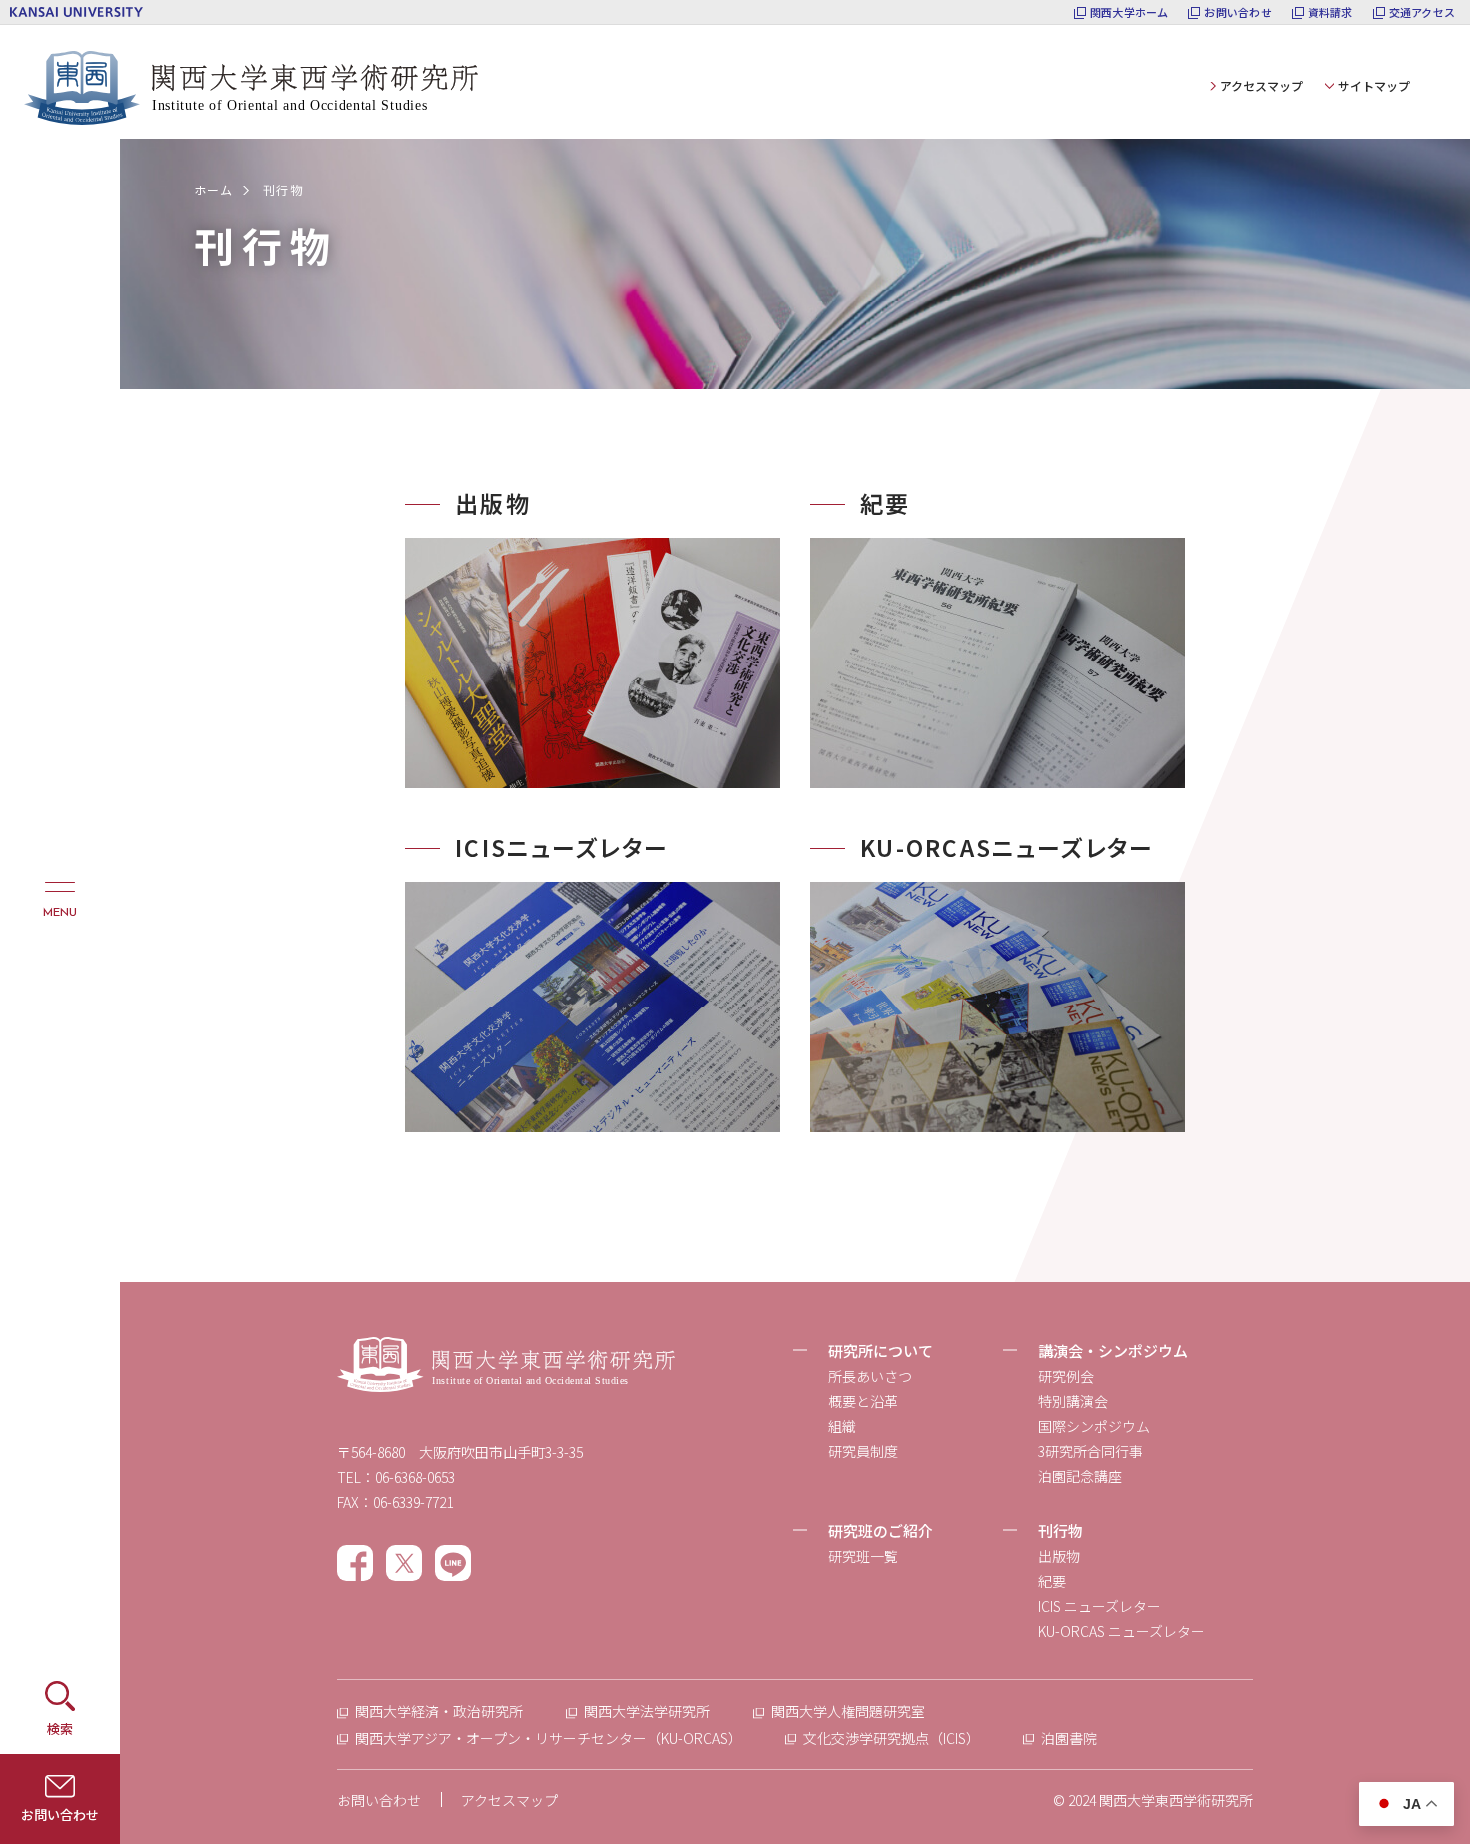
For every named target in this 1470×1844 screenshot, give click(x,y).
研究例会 (1066, 1376)
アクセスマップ (1261, 85)
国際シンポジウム (1094, 1426)
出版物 (1059, 1556)
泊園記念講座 (1080, 1476)
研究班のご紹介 (880, 1530)
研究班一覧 (863, 1556)
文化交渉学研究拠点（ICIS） (891, 1738)
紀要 (1052, 1581)
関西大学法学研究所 (647, 1711)
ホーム (214, 189)
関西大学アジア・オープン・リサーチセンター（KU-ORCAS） (548, 1738)
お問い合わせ (1237, 12)
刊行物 (1060, 1530)
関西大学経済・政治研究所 (439, 1711)
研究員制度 (863, 1451)
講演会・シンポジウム (1113, 1350)
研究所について (880, 1350)
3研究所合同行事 (1090, 1451)
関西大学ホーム (1129, 12)
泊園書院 (1069, 1738)
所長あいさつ (870, 1376)
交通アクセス (1422, 12)
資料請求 (1330, 12)
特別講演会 (1073, 1401)
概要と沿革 (863, 1401)
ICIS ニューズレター (1099, 1606)
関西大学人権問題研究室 (848, 1711)
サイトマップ (1374, 85)
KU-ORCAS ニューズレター (1121, 1631)
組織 (842, 1426)
